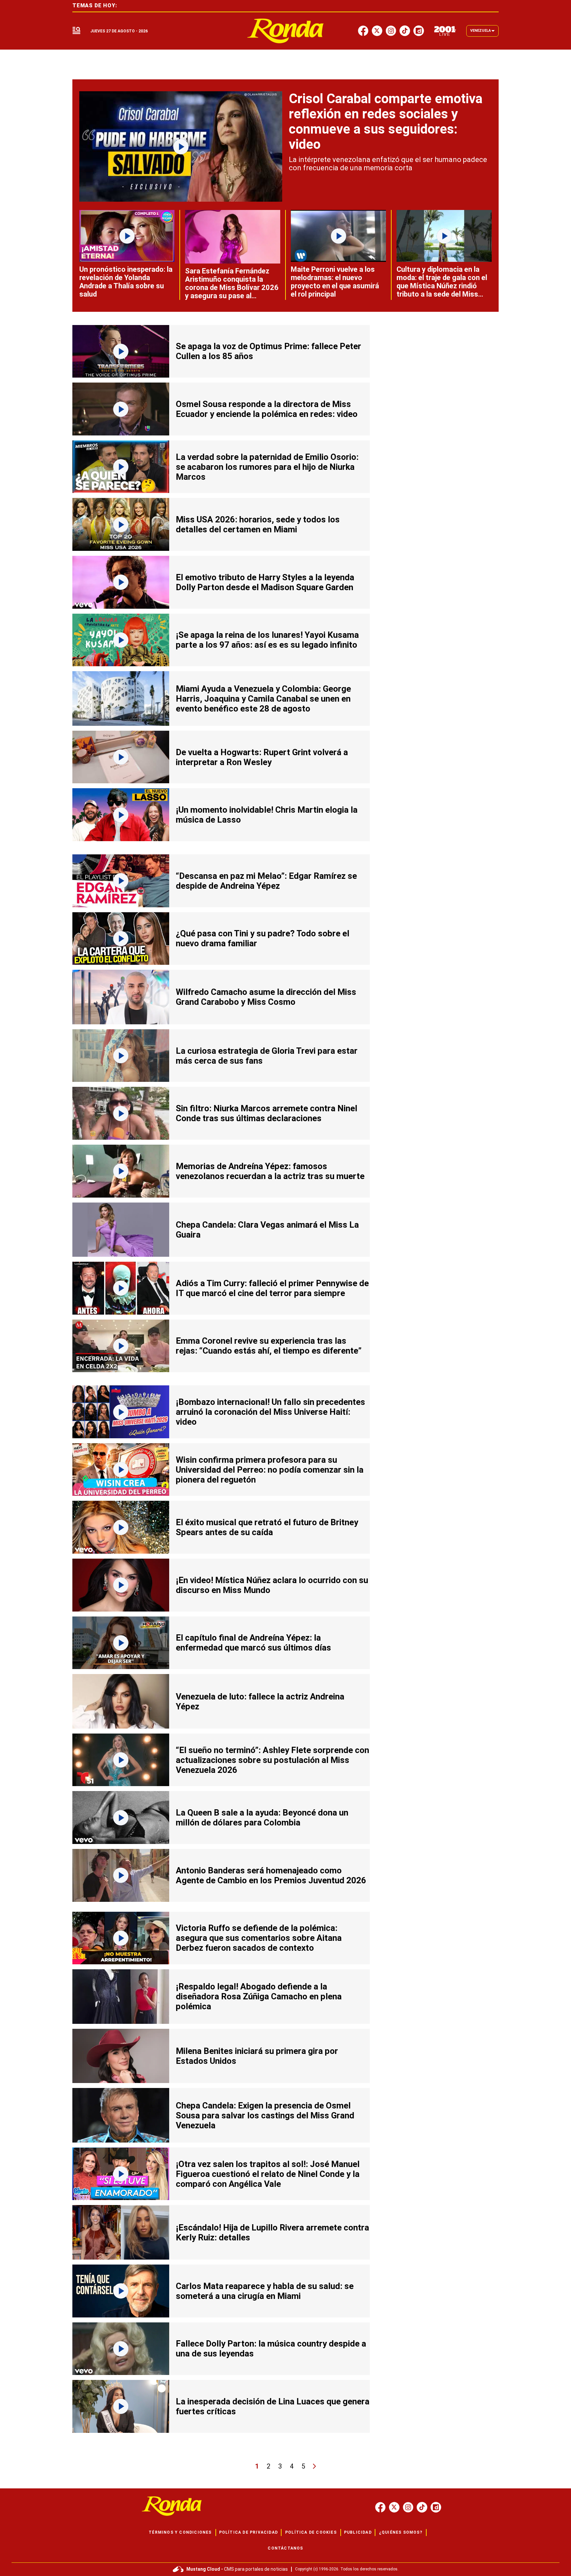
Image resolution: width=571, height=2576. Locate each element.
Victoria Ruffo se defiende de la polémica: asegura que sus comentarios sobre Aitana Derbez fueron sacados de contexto (259, 1938)
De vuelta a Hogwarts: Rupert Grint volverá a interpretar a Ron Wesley (262, 757)
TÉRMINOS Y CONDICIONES (180, 2532)
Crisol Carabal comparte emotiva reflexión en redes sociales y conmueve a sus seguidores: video (386, 122)
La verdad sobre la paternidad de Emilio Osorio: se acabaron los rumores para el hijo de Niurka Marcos (267, 467)
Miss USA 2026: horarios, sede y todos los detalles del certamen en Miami (258, 524)
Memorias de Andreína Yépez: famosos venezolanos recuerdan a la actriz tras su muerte (270, 1171)
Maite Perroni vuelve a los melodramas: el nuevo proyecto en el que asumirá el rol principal (335, 282)
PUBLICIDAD (358, 2532)
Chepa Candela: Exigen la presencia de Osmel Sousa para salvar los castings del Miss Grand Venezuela (265, 2115)
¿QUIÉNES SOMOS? (401, 2532)
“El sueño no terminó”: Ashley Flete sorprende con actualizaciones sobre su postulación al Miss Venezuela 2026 (272, 1760)
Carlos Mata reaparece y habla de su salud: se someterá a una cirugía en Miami (265, 2291)
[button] (76, 31)
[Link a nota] (181, 146)
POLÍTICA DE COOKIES (311, 2532)
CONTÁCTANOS (285, 2548)
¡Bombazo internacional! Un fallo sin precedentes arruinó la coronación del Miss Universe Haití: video (270, 1412)
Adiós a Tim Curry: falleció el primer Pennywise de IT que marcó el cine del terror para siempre (272, 1288)
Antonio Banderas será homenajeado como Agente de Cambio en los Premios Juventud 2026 (271, 1875)
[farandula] (286, 31)
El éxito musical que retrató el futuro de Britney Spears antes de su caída (267, 1527)
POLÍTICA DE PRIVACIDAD (248, 2532)
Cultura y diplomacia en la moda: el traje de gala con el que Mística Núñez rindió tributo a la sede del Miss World (442, 286)
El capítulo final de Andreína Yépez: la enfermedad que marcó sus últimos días (253, 1643)
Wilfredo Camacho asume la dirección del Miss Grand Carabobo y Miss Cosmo (266, 997)
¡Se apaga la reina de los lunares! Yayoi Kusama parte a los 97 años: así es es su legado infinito (267, 640)
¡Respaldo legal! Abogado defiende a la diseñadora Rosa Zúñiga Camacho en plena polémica (259, 1996)
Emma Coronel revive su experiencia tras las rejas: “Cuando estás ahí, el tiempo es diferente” (269, 1346)
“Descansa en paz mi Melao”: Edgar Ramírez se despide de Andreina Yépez (266, 881)
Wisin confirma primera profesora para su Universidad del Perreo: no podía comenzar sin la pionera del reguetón (270, 1470)
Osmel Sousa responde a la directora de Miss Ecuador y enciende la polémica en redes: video (267, 409)
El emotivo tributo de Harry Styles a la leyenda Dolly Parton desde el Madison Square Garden (265, 582)
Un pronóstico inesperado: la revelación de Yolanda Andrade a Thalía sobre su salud (126, 282)
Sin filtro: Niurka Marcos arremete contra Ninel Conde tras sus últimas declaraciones (266, 1113)
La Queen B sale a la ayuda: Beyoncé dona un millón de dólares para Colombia (262, 1818)
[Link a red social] (380, 2507)
